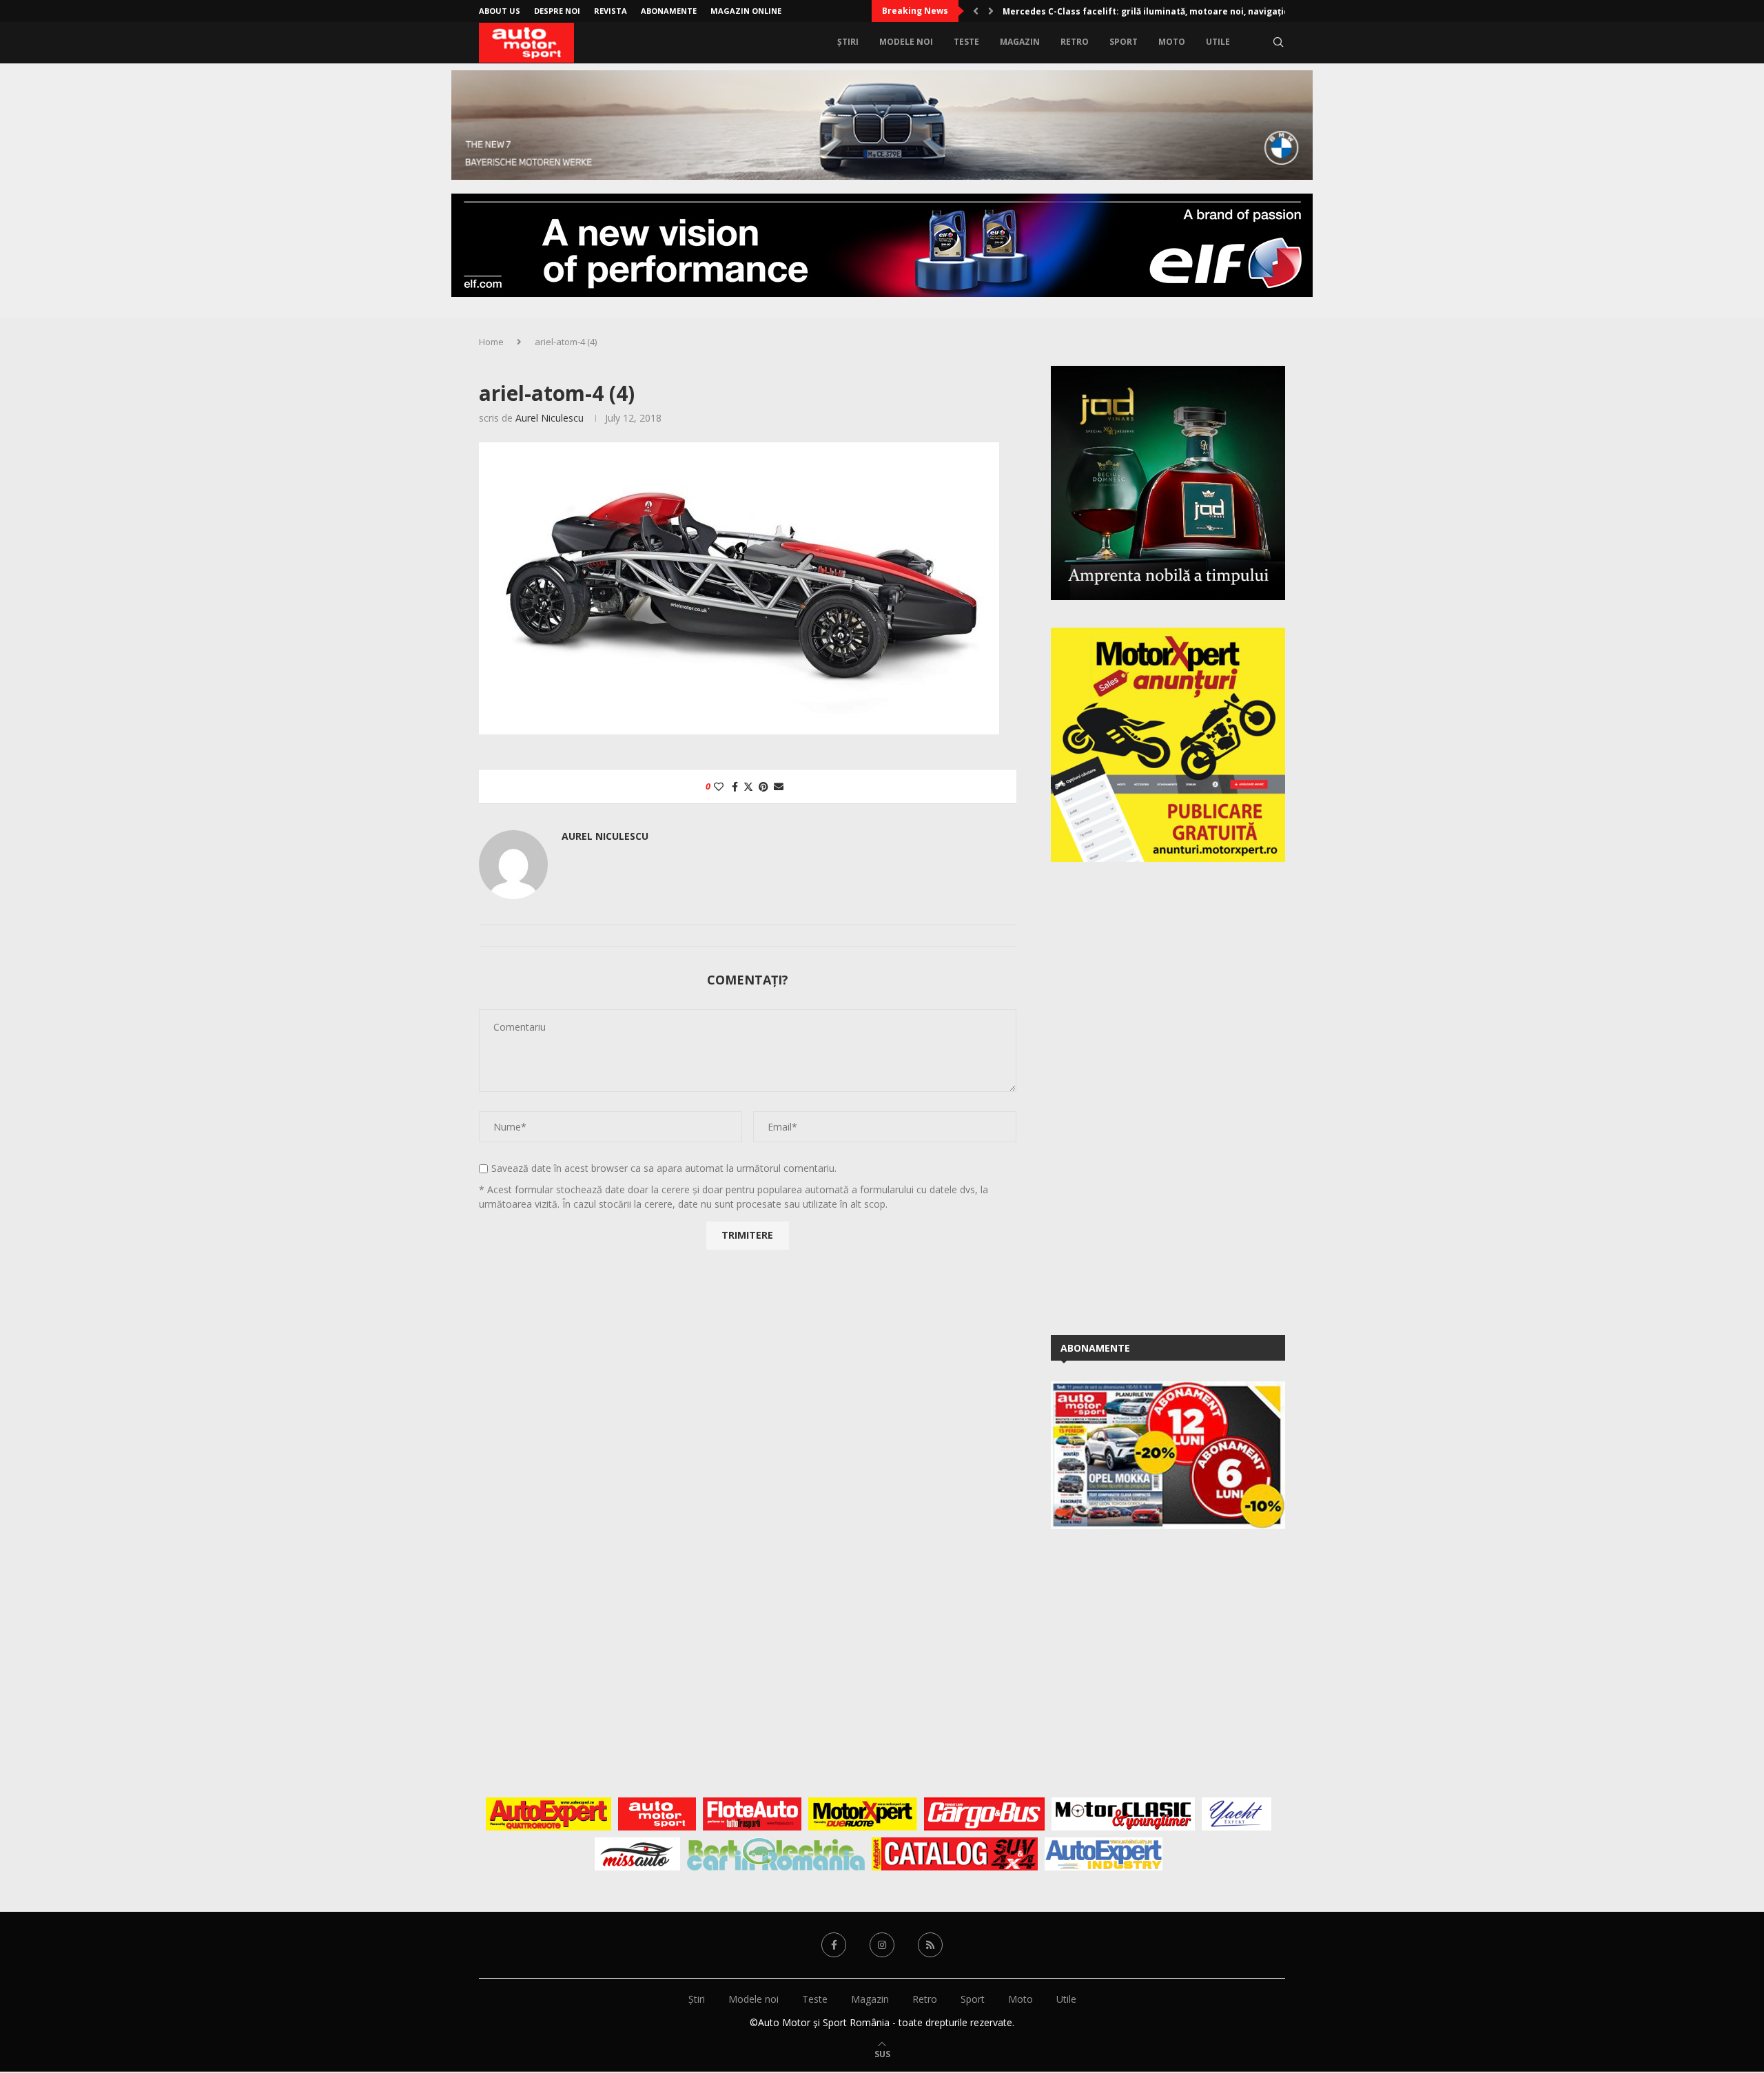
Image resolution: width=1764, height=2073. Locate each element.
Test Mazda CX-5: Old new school (1074, 11)
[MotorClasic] (1123, 1814)
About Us (500, 11)
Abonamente (669, 11)
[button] (976, 11)
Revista (611, 11)
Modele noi (906, 42)
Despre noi (557, 11)
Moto (1172, 42)
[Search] (1278, 42)
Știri (848, 42)
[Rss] (930, 1945)
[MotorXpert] (863, 1814)
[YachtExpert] (1237, 1814)
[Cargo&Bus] (984, 1814)
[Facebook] (834, 1945)
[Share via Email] (779, 786)
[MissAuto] (638, 1854)
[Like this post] (719, 786)
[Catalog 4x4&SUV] (955, 1854)
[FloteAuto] (752, 1814)
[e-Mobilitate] (776, 1854)
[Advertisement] (1154, 1096)
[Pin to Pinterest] (763, 786)
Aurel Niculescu (550, 418)
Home (491, 342)
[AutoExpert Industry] (1104, 1854)
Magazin (1020, 42)
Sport (1124, 42)
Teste (966, 42)
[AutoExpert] (548, 1814)
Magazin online (746, 11)
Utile (1218, 42)
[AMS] (657, 1814)
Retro (1075, 42)
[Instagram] (882, 1945)
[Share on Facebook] (735, 786)
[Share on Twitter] (748, 786)
